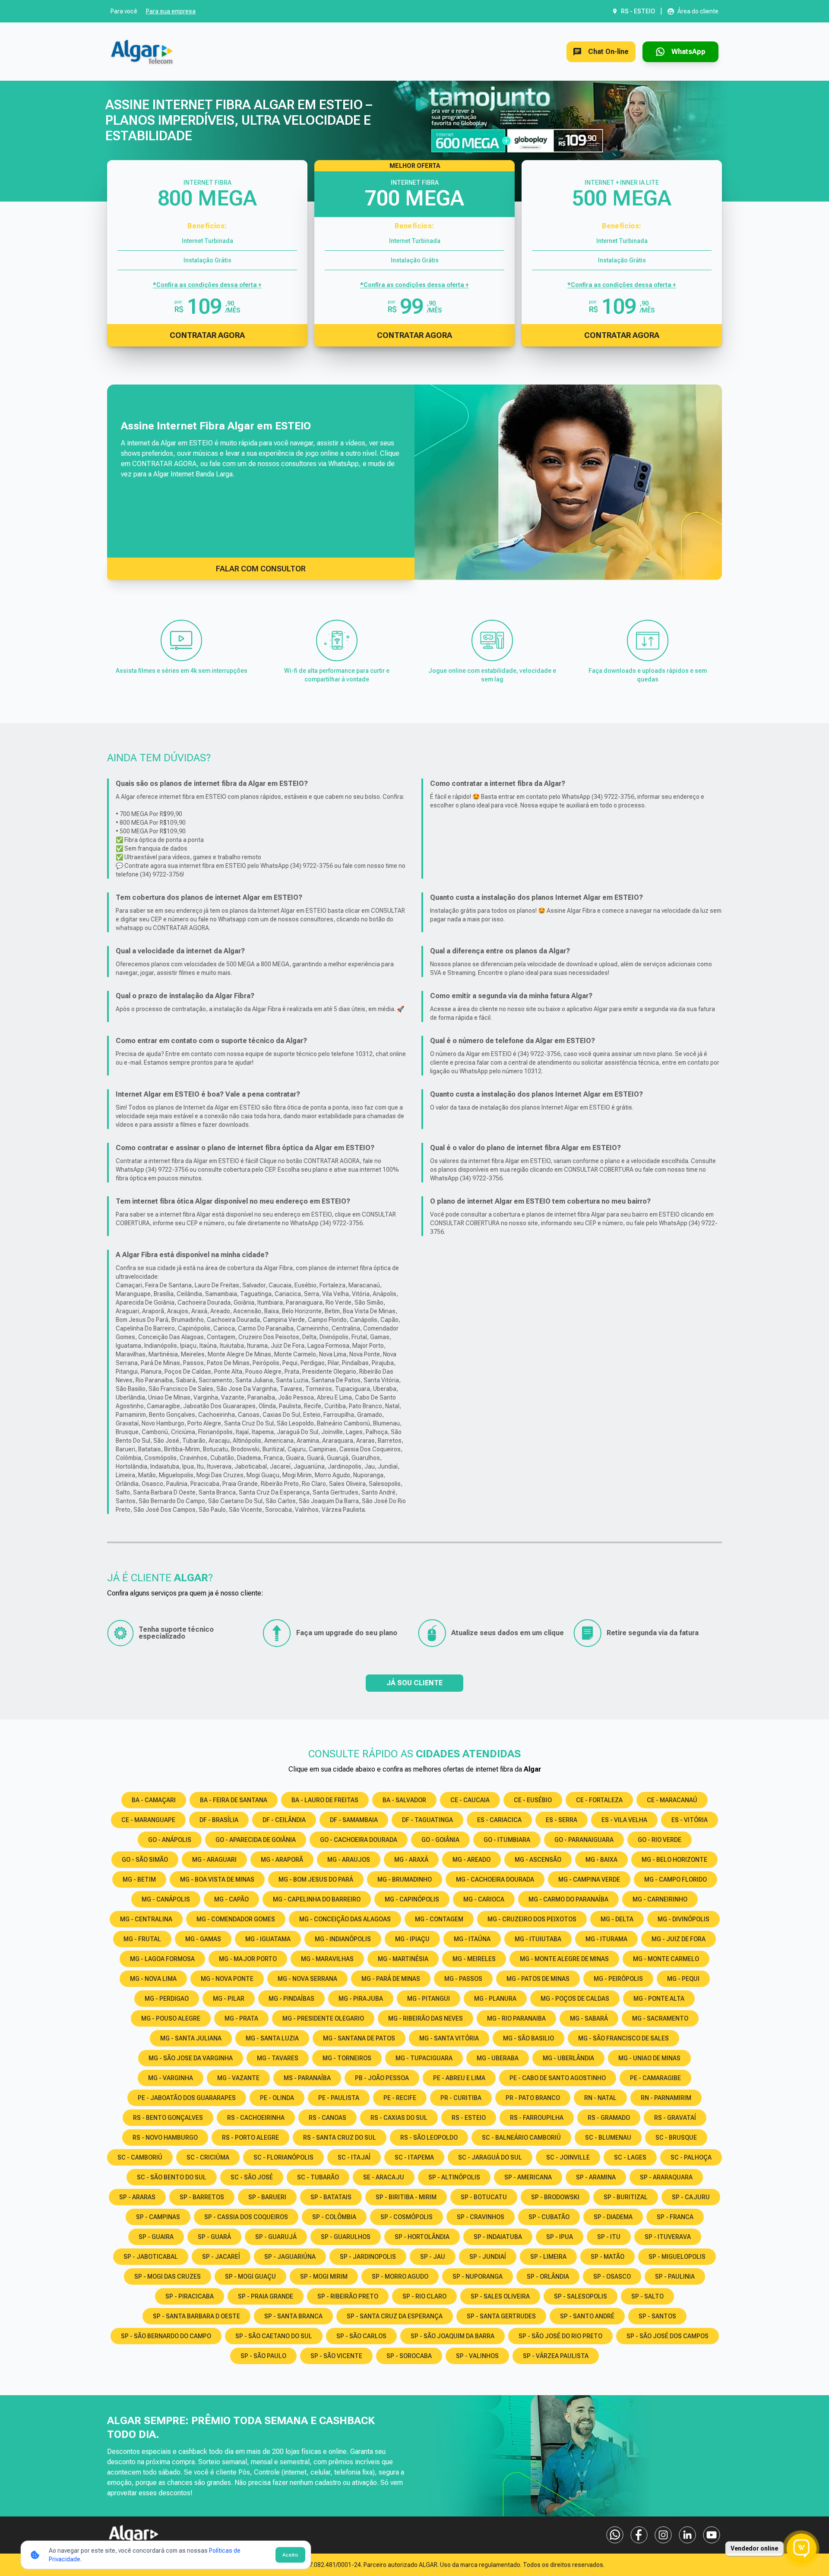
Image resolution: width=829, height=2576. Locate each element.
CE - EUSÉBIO (533, 1800)
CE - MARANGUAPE (148, 1820)
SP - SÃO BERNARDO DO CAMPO (166, 2336)
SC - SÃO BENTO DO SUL (172, 2177)
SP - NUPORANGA (478, 2276)
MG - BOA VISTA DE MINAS (217, 1879)
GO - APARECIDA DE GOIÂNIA (256, 1840)
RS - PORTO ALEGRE (250, 2138)
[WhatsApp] (615, 2535)
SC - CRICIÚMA (208, 2157)
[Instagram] (663, 2535)
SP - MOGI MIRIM (324, 2276)
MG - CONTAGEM (439, 1919)
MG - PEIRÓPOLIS (618, 1979)
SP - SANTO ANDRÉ (587, 2316)
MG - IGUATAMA (268, 1939)
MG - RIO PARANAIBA (516, 2018)
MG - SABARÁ (589, 2018)
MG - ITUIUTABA (538, 1939)
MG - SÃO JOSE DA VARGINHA (191, 2058)
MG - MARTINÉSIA (403, 1959)
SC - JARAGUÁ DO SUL (490, 2157)
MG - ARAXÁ (411, 1860)
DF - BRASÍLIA (219, 1820)
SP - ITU (609, 2237)
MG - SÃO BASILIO (528, 2038)
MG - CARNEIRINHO (660, 1899)
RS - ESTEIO (469, 2118)
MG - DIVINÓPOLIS (683, 1919)
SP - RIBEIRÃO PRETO (348, 2296)
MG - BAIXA (601, 1860)
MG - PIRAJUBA (361, 1999)
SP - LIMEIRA (548, 2257)
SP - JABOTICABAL (151, 2257)
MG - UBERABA (498, 2058)
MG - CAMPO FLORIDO (676, 1879)
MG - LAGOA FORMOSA (162, 1959)
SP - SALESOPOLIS (581, 2296)
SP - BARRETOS (202, 2197)
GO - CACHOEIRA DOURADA (359, 1840)
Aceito (290, 2555)
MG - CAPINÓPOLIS (412, 1899)
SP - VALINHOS (477, 2356)
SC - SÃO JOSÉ (252, 2177)
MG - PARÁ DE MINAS (391, 1979)
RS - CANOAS (327, 2118)
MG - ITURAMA (606, 1939)
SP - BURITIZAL (626, 2197)
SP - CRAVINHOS (481, 2217)
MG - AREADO (471, 1860)
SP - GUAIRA (156, 2237)
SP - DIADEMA (613, 2217)
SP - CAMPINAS (158, 2217)
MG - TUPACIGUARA (424, 2058)
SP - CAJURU (691, 2197)
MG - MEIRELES (474, 1959)
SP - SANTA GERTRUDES (501, 2316)
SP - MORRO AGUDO (400, 2276)
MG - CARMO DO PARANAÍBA (568, 1899)
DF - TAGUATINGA (427, 1820)
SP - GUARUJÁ (276, 2237)
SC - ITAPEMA (414, 2157)
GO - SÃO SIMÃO (145, 1860)
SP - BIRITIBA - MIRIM (406, 2197)
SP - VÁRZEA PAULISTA (556, 2356)
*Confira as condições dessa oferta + (207, 285)
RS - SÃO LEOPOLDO (429, 2138)
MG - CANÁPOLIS (166, 1899)
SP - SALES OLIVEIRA (500, 2296)
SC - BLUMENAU (608, 2138)
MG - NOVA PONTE (227, 1979)
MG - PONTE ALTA (659, 1999)
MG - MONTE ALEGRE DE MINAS (564, 1959)
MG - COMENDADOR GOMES (236, 1919)
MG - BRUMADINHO (405, 1879)
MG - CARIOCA (484, 1899)
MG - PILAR (229, 1999)
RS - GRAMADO (609, 2118)
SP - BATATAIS (331, 2197)
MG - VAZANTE (238, 2078)
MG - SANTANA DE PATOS (359, 2038)
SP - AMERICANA (528, 2177)
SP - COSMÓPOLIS (407, 2217)
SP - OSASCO (612, 2276)
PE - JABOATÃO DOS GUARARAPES (187, 2098)
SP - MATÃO (608, 2257)
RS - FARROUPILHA (537, 2118)
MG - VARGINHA (171, 2078)
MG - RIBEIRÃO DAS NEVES (426, 2018)
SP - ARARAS (137, 2197)
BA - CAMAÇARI (154, 1800)
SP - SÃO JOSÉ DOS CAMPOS (668, 2336)
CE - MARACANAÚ (672, 1800)
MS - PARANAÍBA (307, 2078)
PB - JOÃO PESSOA (382, 2078)
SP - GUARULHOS (346, 2237)
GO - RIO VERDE (660, 1840)
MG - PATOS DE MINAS (538, 1979)
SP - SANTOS (657, 2316)
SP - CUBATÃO (549, 2217)
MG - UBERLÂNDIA (568, 2058)
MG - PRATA (241, 2018)
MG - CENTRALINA (146, 1919)
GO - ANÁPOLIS (170, 1840)
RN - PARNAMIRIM (666, 2098)
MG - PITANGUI (429, 1999)
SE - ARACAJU (384, 2177)
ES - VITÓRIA (690, 1820)
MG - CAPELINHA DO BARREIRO (317, 1899)
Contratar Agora (207, 335)
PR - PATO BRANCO (533, 2098)
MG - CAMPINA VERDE (589, 1879)
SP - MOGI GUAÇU (250, 2276)
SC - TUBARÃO (318, 2177)
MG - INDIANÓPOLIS (343, 1939)
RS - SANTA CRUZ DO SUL (340, 2138)
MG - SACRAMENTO (660, 2018)
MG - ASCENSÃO (538, 1860)
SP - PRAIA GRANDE (266, 2296)
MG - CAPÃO (231, 1899)
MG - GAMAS (203, 1939)
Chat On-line (608, 52)
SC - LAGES (630, 2157)
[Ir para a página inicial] (142, 52)
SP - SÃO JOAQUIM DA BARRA (452, 2336)
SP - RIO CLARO (424, 2296)
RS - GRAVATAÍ (675, 2118)
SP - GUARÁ (214, 2237)
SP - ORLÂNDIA (548, 2276)
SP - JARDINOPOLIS (368, 2257)
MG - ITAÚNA (472, 1939)
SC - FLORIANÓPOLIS (283, 2157)
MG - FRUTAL (142, 1939)
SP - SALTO (647, 2296)
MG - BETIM (139, 1879)
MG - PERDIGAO (167, 1999)
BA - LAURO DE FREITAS (325, 1800)
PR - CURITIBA (461, 2098)
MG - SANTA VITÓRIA (449, 2038)
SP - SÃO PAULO (263, 2356)
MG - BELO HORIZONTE (674, 1860)
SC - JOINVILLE (568, 2157)
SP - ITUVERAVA (668, 2237)
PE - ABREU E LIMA (459, 2078)
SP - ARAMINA (596, 2177)
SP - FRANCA (675, 2217)
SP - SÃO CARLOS (361, 2336)
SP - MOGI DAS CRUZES (168, 2276)
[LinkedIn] (687, 2535)
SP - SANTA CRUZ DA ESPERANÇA (395, 2316)
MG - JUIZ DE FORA (679, 1939)
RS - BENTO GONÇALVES (168, 2118)
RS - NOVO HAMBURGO (165, 2138)
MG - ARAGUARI (214, 1860)
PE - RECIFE (400, 2098)
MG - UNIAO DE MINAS (649, 2058)
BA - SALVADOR (404, 1800)
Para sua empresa (171, 11)
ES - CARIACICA (499, 1820)
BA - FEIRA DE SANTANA (234, 1800)
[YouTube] (712, 2535)
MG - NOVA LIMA (153, 1979)
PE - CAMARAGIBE (655, 2078)
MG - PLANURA (495, 1999)
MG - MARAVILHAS (327, 1959)
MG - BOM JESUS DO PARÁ (316, 1879)
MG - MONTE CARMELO (666, 1959)
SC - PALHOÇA (691, 2157)
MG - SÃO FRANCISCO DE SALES (623, 2038)
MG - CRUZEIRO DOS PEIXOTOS (532, 1919)
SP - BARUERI (267, 2197)
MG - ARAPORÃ (282, 1860)
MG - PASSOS (463, 1979)
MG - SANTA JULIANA (191, 2038)
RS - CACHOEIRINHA (256, 2118)
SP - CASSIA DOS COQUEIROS (246, 2217)
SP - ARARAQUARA (666, 2177)
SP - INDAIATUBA (498, 2237)
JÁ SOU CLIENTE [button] (414, 1683)
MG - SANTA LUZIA (272, 2038)
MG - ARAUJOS (349, 1860)
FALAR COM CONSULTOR (261, 569)
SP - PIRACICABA (190, 2296)
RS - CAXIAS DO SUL (399, 2118)
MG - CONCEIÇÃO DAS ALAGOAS (345, 1919)
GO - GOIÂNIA (440, 1840)
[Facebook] (639, 2535)
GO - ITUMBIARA (507, 1840)
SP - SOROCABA (409, 2356)
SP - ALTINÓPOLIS (454, 2177)
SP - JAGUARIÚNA (290, 2257)
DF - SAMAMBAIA (354, 1820)
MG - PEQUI (683, 1979)
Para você (124, 11)
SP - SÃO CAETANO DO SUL (274, 2336)
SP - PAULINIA (675, 2276)
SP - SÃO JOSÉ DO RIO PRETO (560, 2336)
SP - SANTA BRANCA (293, 2316)
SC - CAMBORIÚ (140, 2157)
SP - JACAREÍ (221, 2257)
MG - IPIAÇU (412, 1939)
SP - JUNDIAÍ (488, 2257)
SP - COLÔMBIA (334, 2217)
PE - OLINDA (277, 2098)
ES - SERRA (562, 1820)
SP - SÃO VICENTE (336, 2356)
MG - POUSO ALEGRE (171, 2018)
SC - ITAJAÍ (354, 2157)
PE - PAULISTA (339, 2098)
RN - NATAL (600, 2098)
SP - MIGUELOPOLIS (677, 2257)
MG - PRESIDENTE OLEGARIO (323, 2018)
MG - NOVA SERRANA (307, 1979)
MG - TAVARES (278, 2058)
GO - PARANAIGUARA (584, 1840)
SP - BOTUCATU (484, 2197)
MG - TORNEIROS (347, 2058)
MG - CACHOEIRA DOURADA (495, 1879)
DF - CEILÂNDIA (284, 1820)
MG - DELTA (617, 1919)
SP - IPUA (560, 2237)
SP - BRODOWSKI (555, 2197)
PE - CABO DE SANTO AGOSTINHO (558, 2078)
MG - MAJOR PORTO (248, 1959)
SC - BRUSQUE (676, 2138)
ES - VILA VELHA (624, 1820)
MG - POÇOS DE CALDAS (575, 1999)
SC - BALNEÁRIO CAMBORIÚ (521, 2138)
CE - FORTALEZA (599, 1800)
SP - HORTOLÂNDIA (422, 2237)
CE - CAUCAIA (470, 1800)
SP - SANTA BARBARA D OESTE (196, 2316)
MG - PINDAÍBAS (291, 1999)
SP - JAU (433, 2257)
